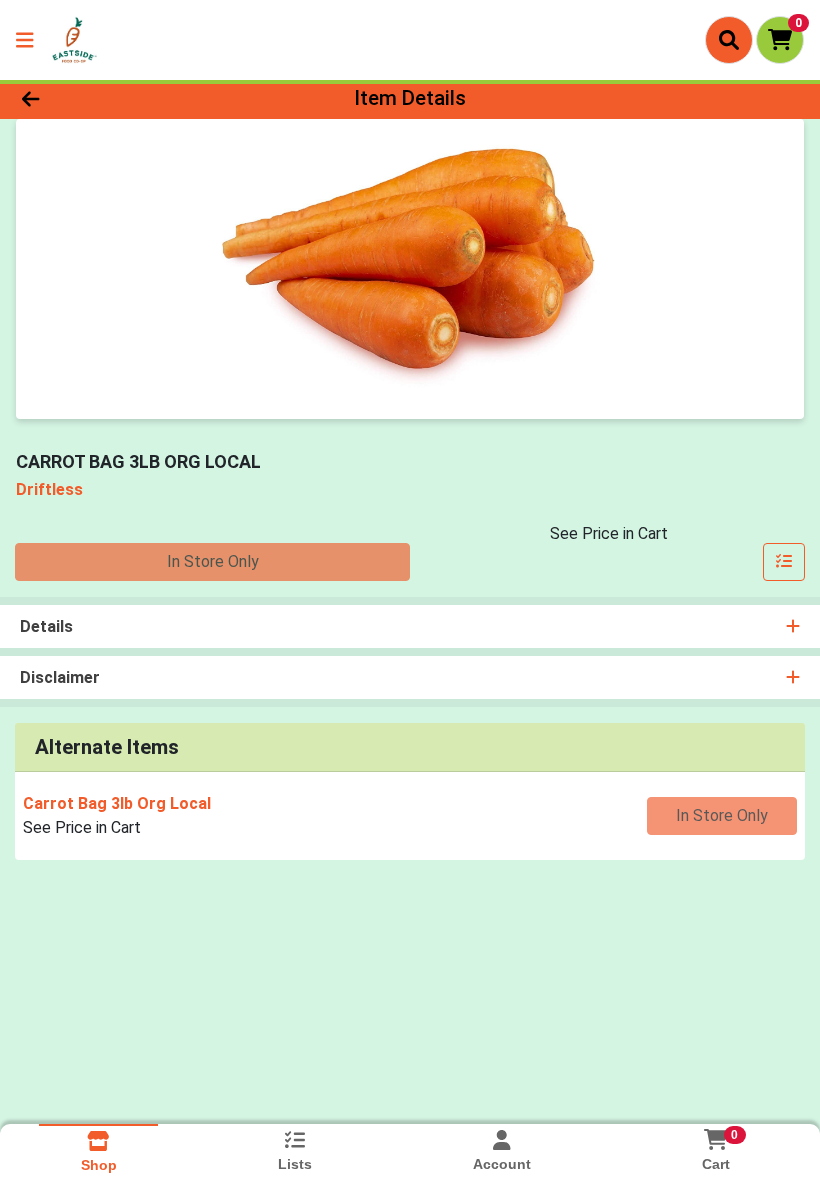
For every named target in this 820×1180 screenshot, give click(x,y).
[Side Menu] (25, 40)
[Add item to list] (784, 562)
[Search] (729, 40)
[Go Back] (114, 98)
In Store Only (213, 561)
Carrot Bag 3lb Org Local (117, 803)
